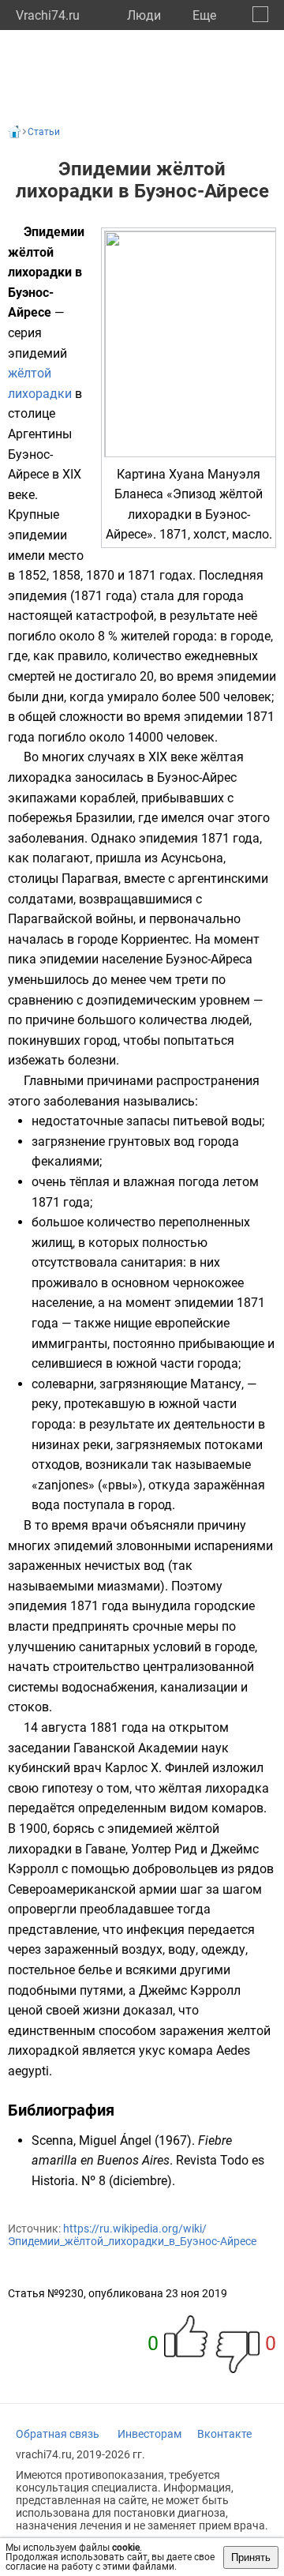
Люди (144, 15)
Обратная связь (58, 2434)
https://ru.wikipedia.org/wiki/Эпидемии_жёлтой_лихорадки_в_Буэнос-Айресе (132, 2235)
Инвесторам (149, 2434)
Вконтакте (224, 2434)
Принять (251, 2557)
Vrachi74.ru (48, 15)
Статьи (44, 132)
